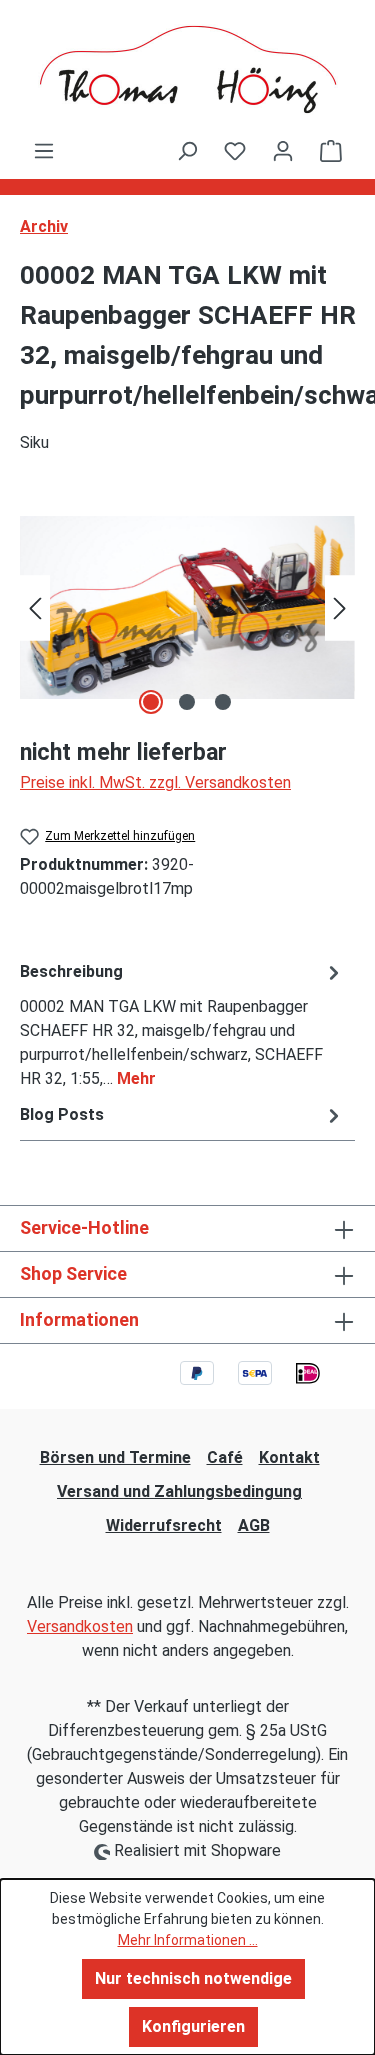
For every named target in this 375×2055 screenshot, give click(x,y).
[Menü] (44, 151)
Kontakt (289, 1457)
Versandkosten (80, 1626)
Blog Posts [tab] (62, 1114)
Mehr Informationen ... (188, 1940)
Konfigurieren (193, 2026)
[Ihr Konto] (283, 151)
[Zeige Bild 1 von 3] (151, 702)
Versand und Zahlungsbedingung (179, 1491)
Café (225, 1457)
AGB (254, 1525)
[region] (187, 607)
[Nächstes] (340, 607)
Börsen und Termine (115, 1457)
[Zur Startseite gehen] (187, 69)
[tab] (182, 1024)
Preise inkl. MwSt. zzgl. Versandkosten (155, 782)
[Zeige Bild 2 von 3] (187, 702)
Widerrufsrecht (164, 1525)
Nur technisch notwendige (193, 1978)
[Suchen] (187, 151)
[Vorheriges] (35, 607)
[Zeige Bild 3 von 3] (223, 702)
